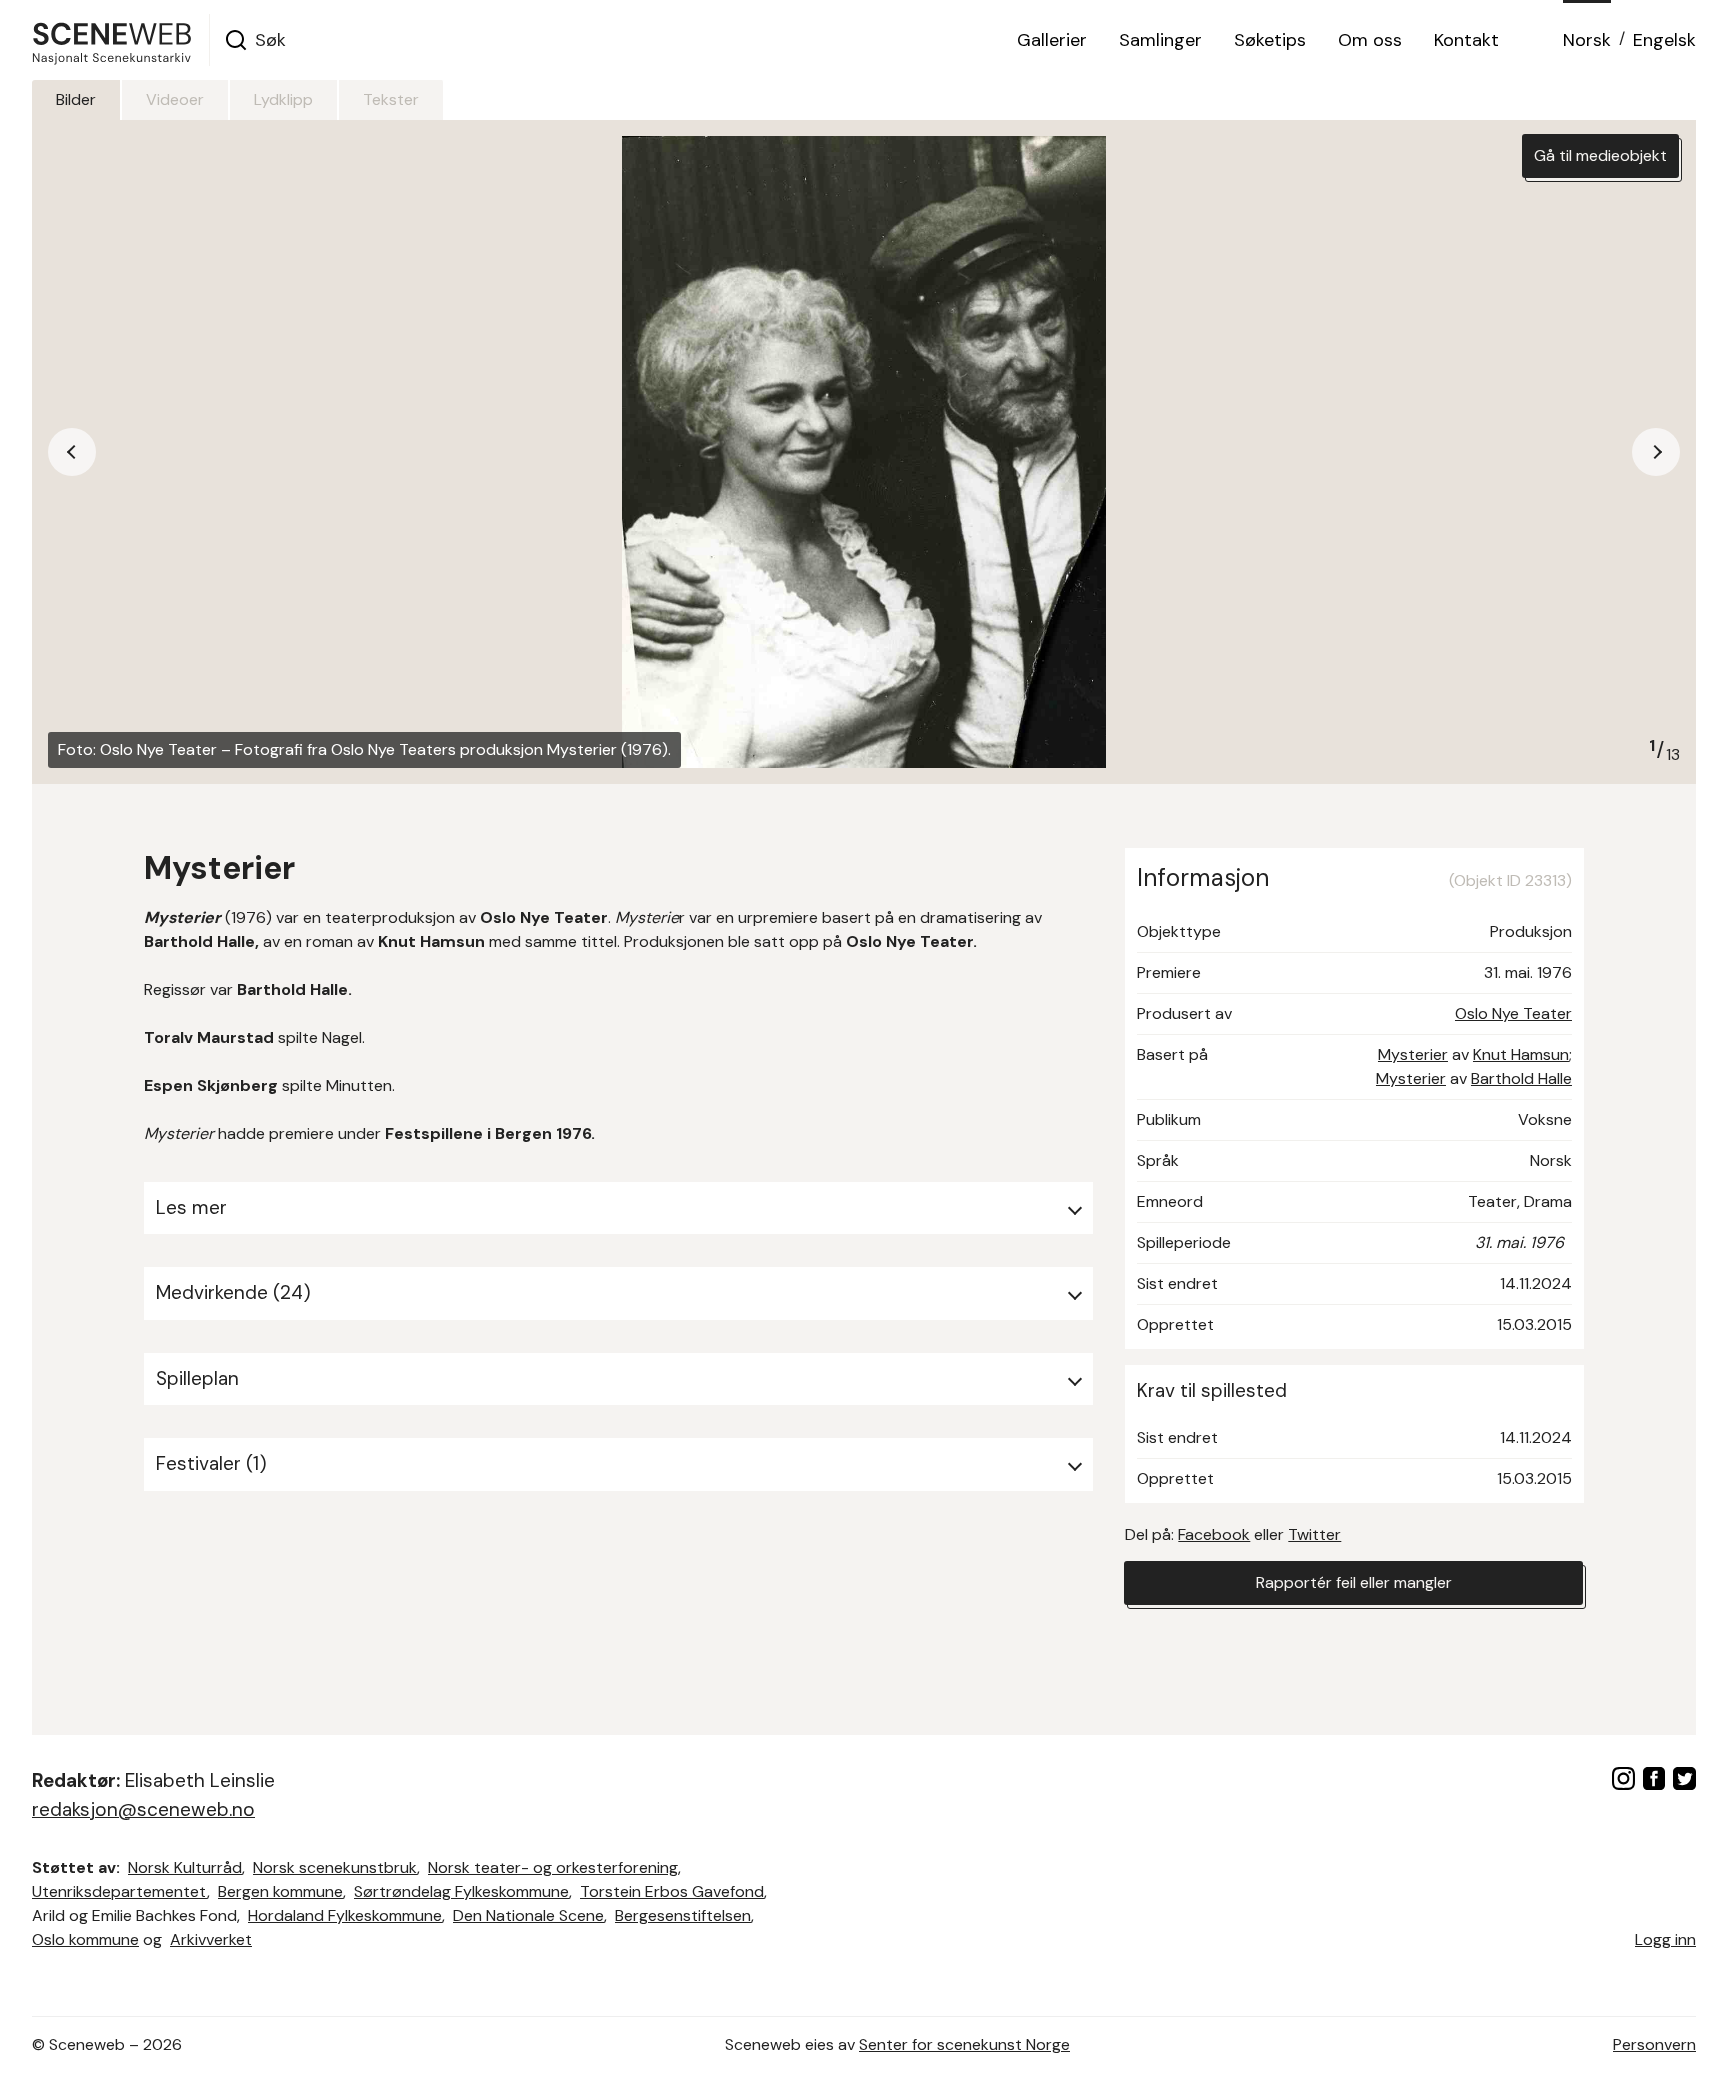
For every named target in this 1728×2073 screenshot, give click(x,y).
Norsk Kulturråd (185, 1867)
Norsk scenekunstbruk (335, 1867)
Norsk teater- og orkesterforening (553, 1867)
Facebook (1214, 1534)
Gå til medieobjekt (1600, 155)
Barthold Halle (1521, 1078)
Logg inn (1665, 1939)
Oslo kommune (85, 1939)
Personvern (1654, 2044)
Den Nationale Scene (528, 1915)
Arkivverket (211, 1939)
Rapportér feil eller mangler (1354, 1582)
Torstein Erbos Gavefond (672, 1891)
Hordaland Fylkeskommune (345, 1915)
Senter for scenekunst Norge (964, 2044)
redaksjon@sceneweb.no (143, 1809)
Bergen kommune (280, 1891)
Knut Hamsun (1521, 1054)
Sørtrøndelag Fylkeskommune (461, 1891)
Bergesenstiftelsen (683, 1915)
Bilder (76, 99)
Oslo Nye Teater (1513, 1013)
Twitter (1314, 1534)
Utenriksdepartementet (119, 1891)
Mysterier (1413, 1054)
